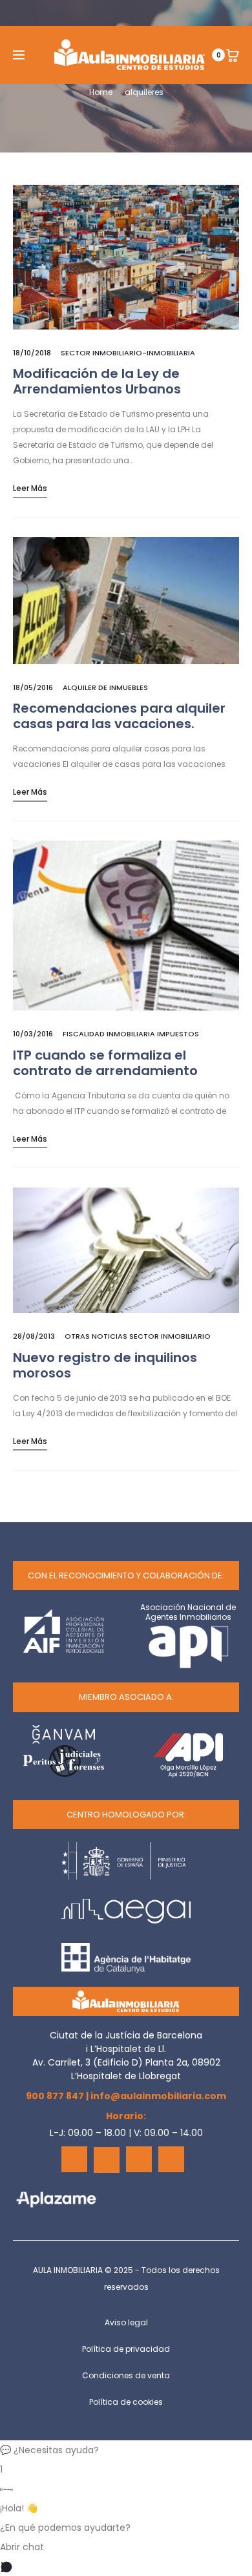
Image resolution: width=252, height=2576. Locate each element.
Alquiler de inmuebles (105, 687)
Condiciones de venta (126, 2375)
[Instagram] (171, 2159)
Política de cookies (126, 2402)
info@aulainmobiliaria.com (158, 2096)
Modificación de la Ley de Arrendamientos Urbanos (97, 381)
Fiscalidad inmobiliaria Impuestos (131, 1034)
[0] (233, 55)
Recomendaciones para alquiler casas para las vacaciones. (119, 716)
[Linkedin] (139, 2159)
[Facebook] (74, 2159)
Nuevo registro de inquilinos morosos (105, 1365)
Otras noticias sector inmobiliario (138, 1336)
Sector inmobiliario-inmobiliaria (128, 353)
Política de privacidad (126, 2349)
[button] (126, 2450)
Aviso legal (126, 2322)
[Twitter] (107, 2160)
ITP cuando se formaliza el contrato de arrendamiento (105, 1063)
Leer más (30, 488)
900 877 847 (55, 2096)
